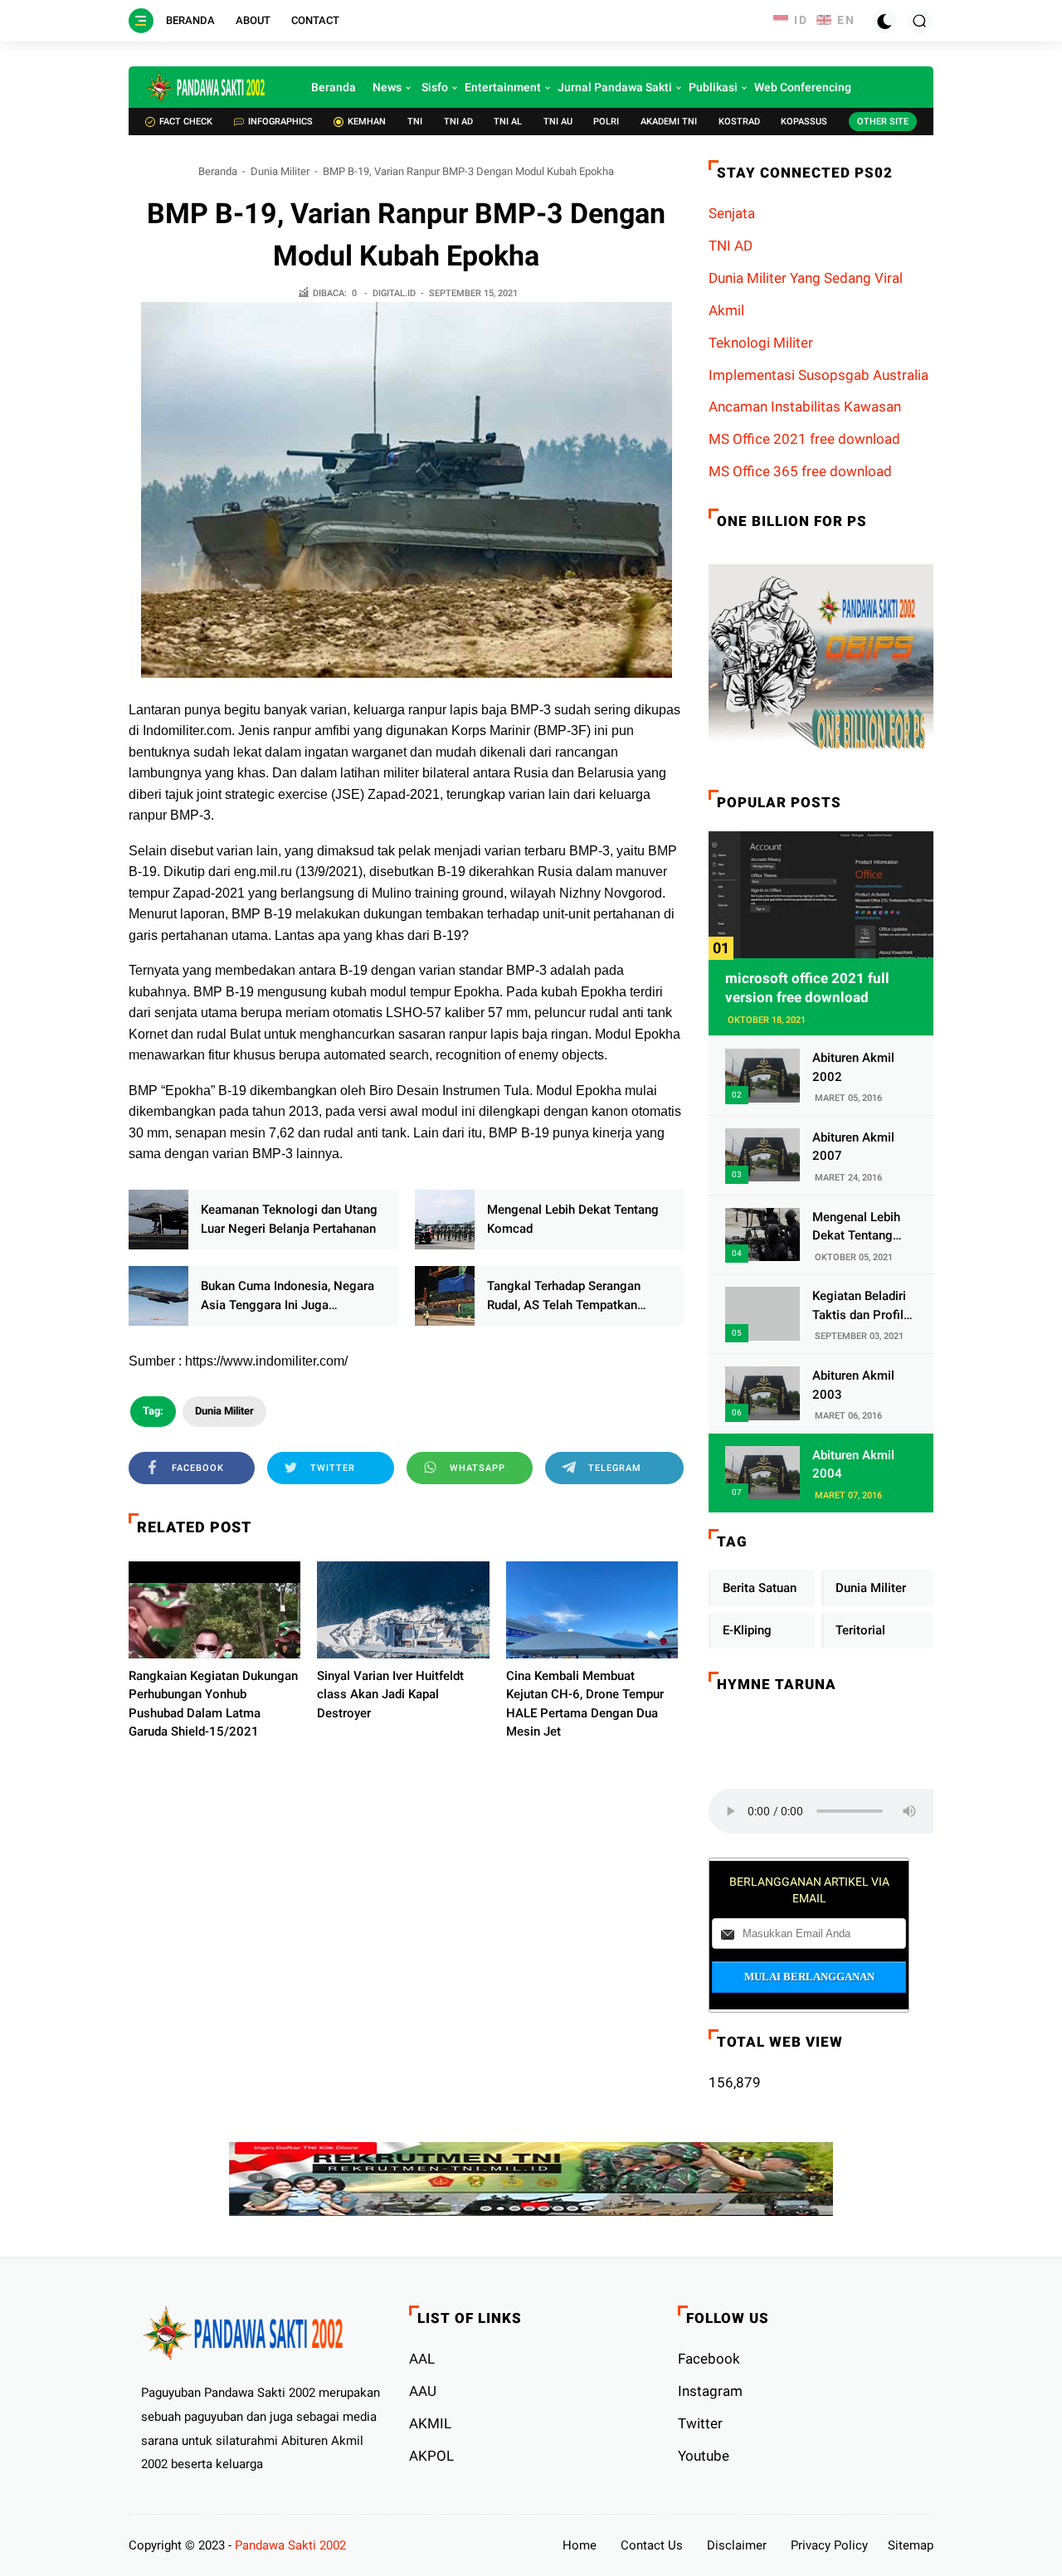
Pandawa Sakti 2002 (290, 2545)
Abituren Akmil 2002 (853, 1067)
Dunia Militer (280, 171)
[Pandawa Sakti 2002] (207, 87)
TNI (415, 122)
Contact (315, 20)
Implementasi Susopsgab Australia (818, 375)
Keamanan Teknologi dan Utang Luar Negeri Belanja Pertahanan (289, 1219)
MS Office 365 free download (800, 471)
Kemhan (367, 122)
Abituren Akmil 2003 (853, 1385)
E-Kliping (747, 1630)
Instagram (710, 2391)
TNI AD (458, 122)
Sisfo (435, 87)
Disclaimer (737, 2545)
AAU (423, 2391)
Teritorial (860, 1630)
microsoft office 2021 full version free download (807, 988)
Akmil (726, 310)
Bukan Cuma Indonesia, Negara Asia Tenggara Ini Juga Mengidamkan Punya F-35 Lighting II (287, 1296)
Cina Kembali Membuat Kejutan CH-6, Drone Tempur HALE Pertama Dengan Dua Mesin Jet (585, 1704)
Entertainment (503, 87)
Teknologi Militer (761, 343)
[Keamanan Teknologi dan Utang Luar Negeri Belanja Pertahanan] (158, 1220)
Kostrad (739, 122)
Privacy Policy (829, 2545)
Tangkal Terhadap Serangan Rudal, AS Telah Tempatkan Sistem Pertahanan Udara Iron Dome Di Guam (570, 1296)
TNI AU (558, 122)
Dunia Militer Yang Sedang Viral (806, 278)
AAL (422, 2359)
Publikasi (713, 87)
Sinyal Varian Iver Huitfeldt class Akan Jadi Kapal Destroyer (390, 1695)
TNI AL (508, 122)
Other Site (883, 122)
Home (580, 2545)
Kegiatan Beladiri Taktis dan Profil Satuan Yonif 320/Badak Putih (859, 1306)
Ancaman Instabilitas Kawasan (805, 407)
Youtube (704, 2456)
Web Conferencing (803, 87)
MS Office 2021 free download (804, 439)
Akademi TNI (669, 122)
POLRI (606, 122)
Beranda (190, 20)
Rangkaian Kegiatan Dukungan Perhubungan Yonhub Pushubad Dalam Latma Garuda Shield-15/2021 (213, 1704)
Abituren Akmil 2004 (853, 1465)
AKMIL (430, 2423)
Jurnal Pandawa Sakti (615, 87)
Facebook (709, 2359)
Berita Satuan (760, 1588)
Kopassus (804, 122)
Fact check (186, 122)
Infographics (280, 122)
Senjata (732, 213)
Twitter (700, 2423)
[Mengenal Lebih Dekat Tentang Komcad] (445, 1220)
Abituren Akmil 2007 (853, 1147)
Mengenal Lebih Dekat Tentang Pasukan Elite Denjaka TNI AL (856, 1227)
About (253, 20)
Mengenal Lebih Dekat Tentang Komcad (573, 1219)
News (387, 87)
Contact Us (652, 2545)
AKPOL (431, 2456)
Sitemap (911, 2545)
